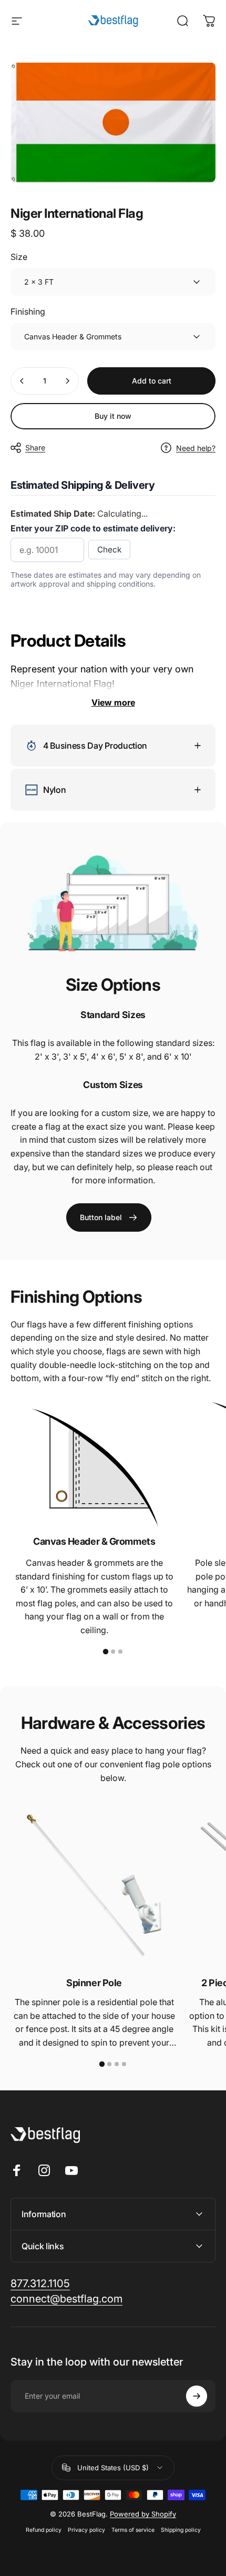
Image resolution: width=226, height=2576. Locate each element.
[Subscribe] (197, 2396)
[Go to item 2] (113, 1652)
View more (113, 702)
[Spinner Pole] (94, 1885)
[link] (109, 1217)
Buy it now (113, 416)
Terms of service (133, 2530)
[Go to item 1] (106, 1652)
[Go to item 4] (124, 2064)
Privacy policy (86, 2530)
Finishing (28, 311)
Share (35, 447)
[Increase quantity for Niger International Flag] (67, 381)
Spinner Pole (94, 1983)
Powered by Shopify (143, 2514)
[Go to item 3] (120, 1652)
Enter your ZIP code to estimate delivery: (93, 528)
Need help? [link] (196, 448)
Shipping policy (181, 2530)
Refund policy (44, 2530)
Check (109, 550)
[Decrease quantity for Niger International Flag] (22, 381)
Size (19, 257)
